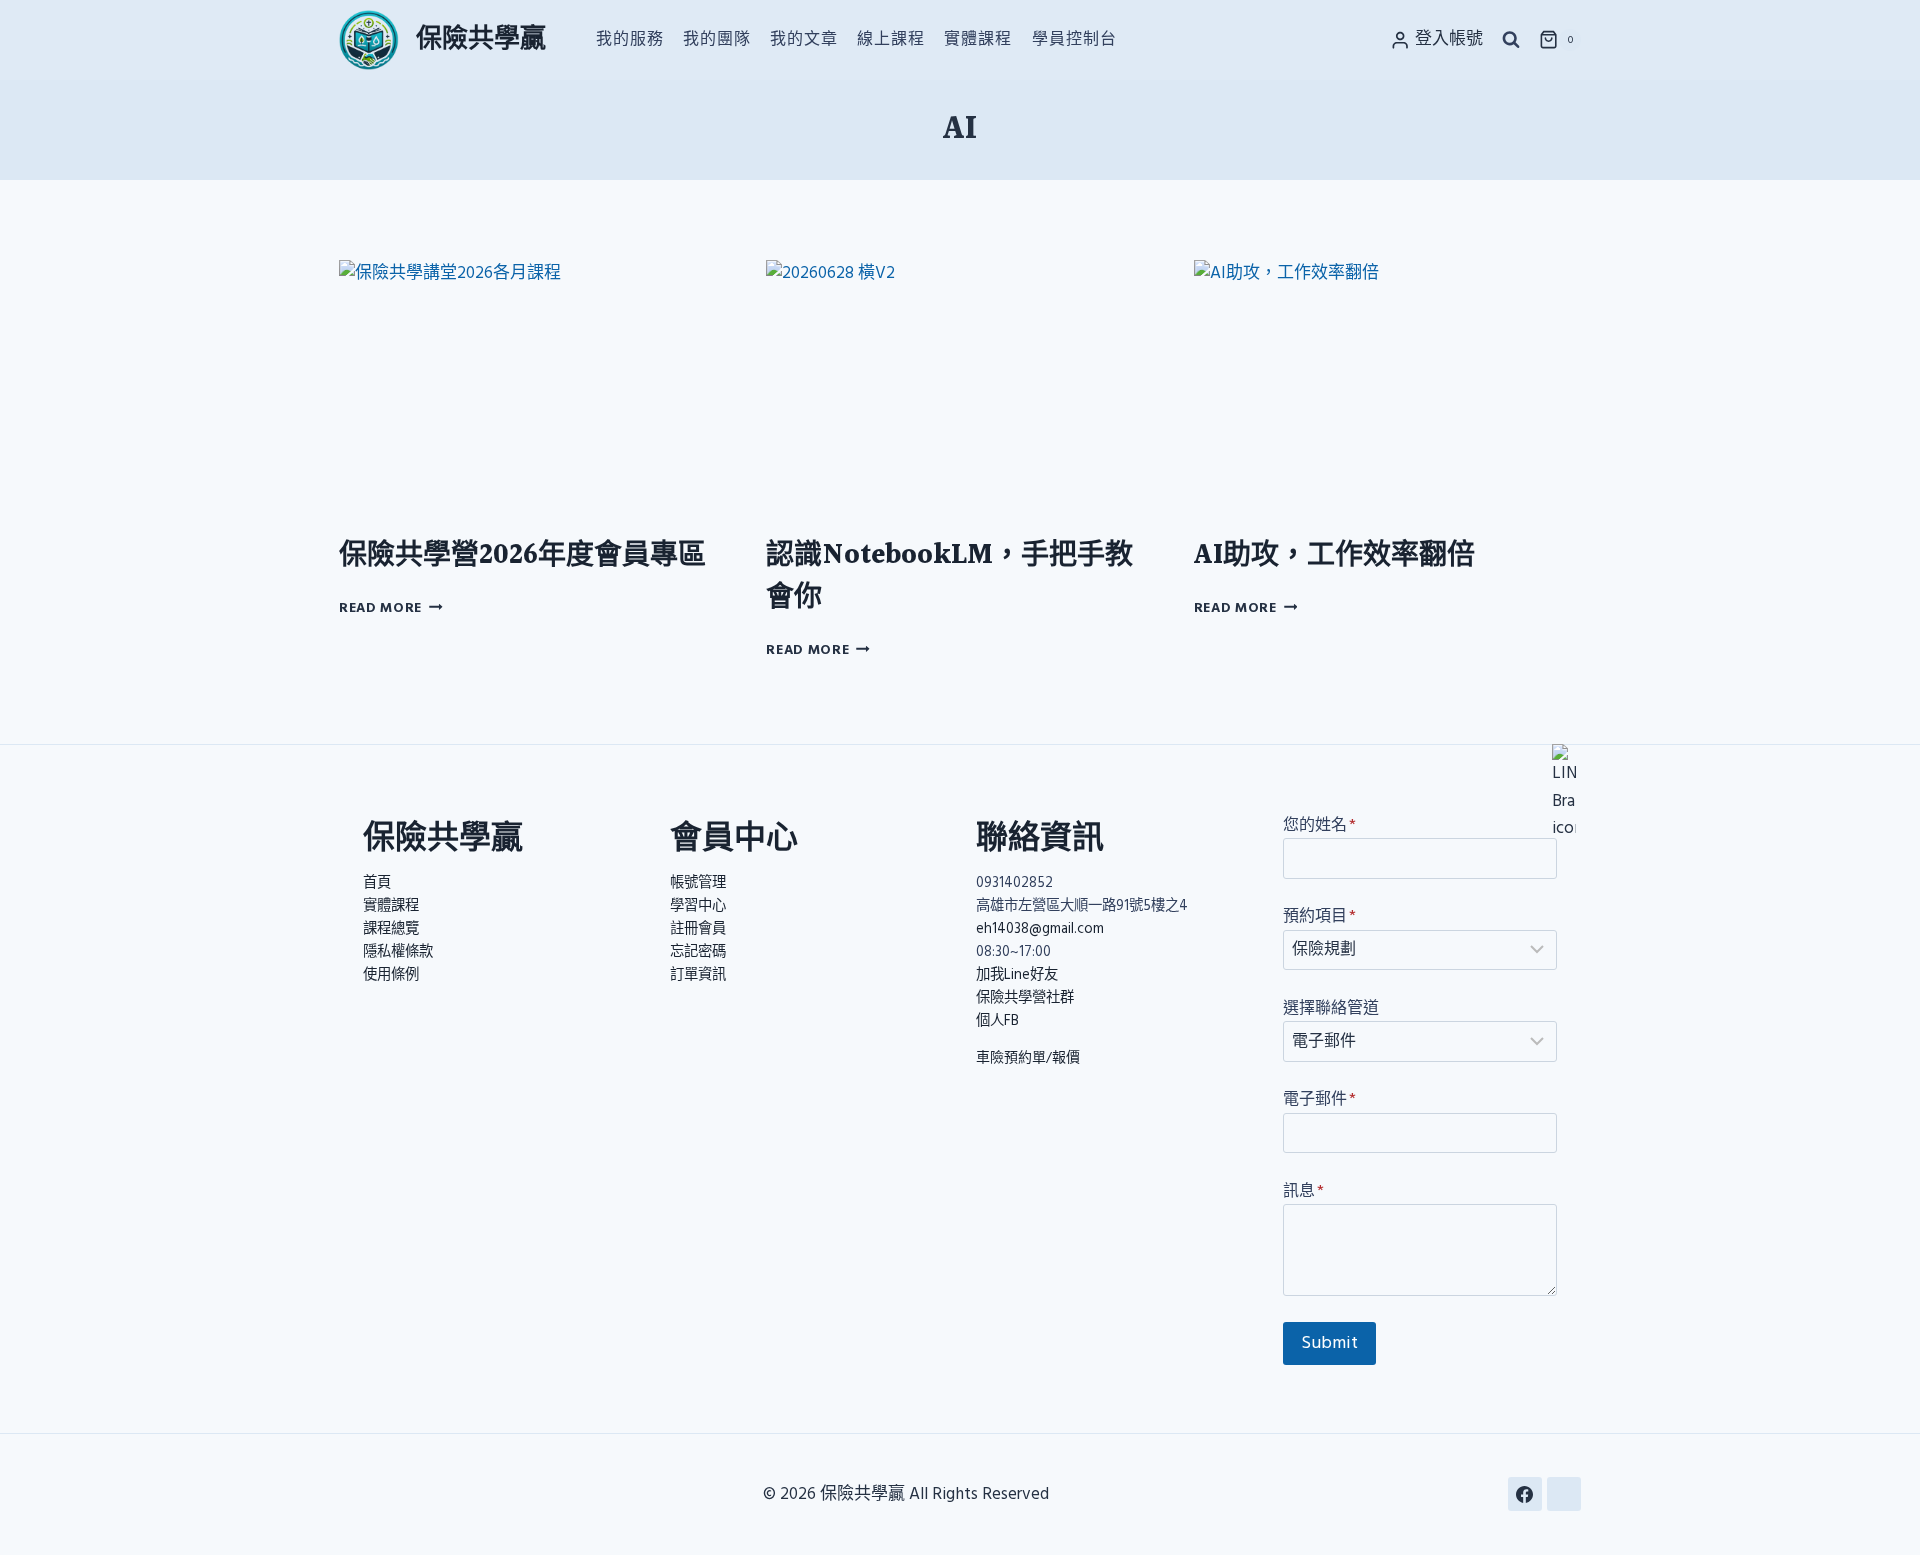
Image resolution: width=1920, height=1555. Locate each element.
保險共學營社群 (1025, 998)
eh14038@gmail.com (1040, 929)
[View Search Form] (1511, 40)
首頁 (377, 883)
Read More (391, 608)
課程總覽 (391, 929)
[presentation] (532, 389)
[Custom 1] (1564, 1494)
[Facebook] (1525, 1494)
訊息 (1303, 1191)
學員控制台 (1074, 39)
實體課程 (978, 39)
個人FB (997, 1021)
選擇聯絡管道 (1331, 1008)
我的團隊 (717, 39)
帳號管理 (698, 883)
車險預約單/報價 (1028, 1058)
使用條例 (391, 975)
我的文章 (804, 39)
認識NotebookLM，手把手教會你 (949, 577)
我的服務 (630, 39)
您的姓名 (1319, 825)
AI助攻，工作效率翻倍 (1334, 556)
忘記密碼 (698, 952)
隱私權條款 (398, 952)
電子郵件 (1319, 1099)
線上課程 (891, 39)
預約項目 (1319, 916)
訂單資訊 (698, 975)
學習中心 (698, 906)
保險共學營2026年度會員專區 (522, 556)
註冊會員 (698, 929)
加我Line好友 (1017, 975)
